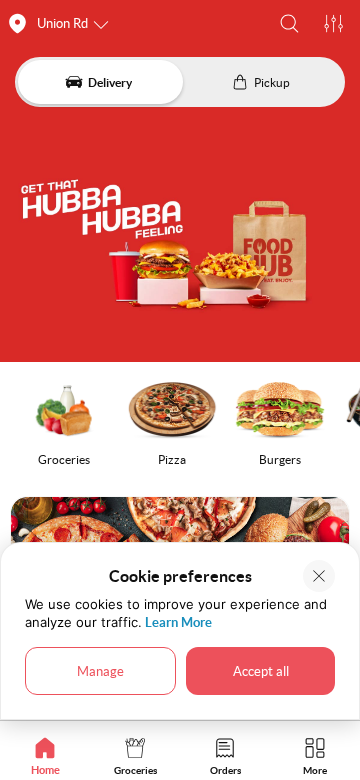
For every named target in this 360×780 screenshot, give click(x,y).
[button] (289, 23)
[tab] (45, 755)
